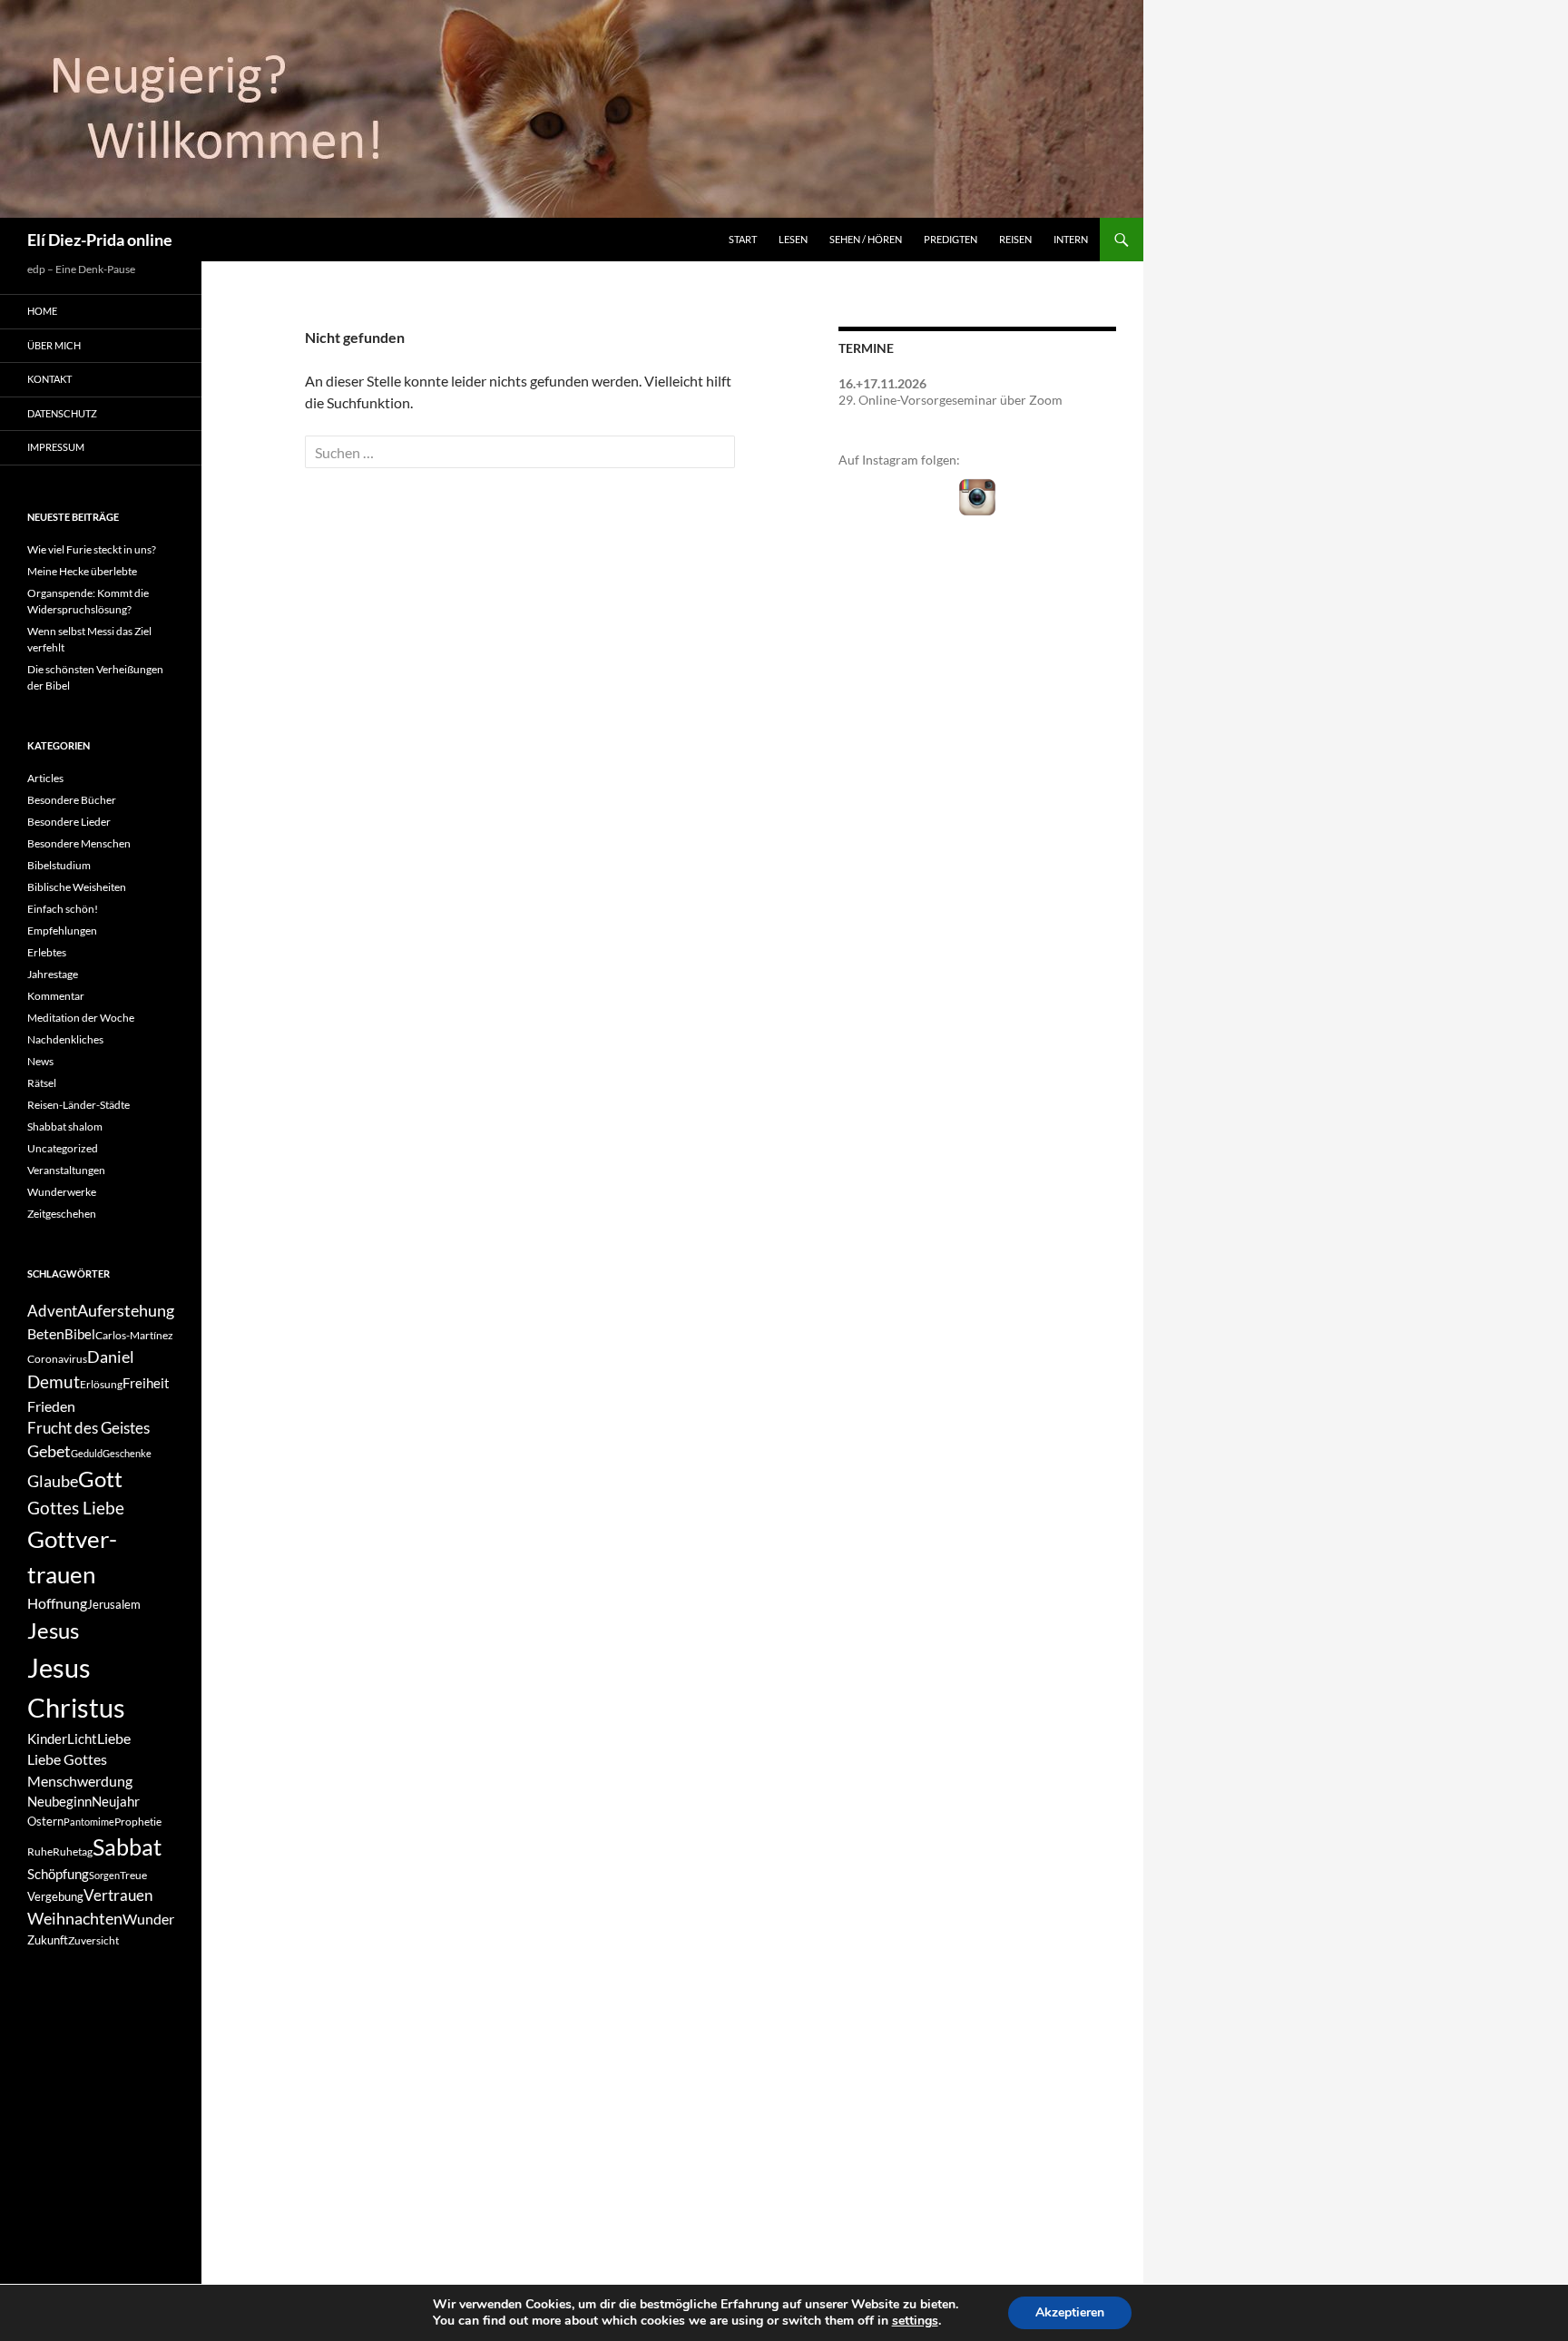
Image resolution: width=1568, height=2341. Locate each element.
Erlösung (101, 1384)
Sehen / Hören (866, 239)
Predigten (951, 239)
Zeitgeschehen (62, 1214)
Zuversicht (93, 1940)
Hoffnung (57, 1603)
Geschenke (127, 1453)
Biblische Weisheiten (77, 887)
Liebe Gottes (67, 1759)
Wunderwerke (62, 1192)
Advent (52, 1311)
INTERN (1071, 239)
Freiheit (146, 1383)
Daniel (111, 1357)
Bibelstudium (59, 865)
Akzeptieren (1070, 2312)
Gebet (49, 1451)
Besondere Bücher (72, 800)
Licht (82, 1739)
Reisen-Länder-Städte (78, 1105)
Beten (46, 1333)
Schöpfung (58, 1874)
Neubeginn (59, 1802)
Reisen (1015, 239)
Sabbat (127, 1846)
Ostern (45, 1821)
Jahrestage (53, 974)
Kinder (47, 1739)
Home (42, 311)
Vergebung (55, 1896)
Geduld (87, 1453)
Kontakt (49, 379)
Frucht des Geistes (88, 1428)
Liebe (114, 1738)
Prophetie (138, 1822)
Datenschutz (62, 413)
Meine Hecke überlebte (82, 571)
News (40, 1061)
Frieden (51, 1406)
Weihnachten (75, 1919)
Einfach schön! (63, 909)
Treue (133, 1875)
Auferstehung (126, 1310)
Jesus (53, 1630)
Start (743, 239)
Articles (45, 778)
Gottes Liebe (76, 1508)
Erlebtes (47, 952)
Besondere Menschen (79, 843)
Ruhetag (73, 1851)
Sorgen (104, 1875)
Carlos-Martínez (134, 1335)
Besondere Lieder (69, 822)
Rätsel (42, 1083)
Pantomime (89, 1822)
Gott (100, 1479)
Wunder (148, 1919)
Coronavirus (57, 1359)
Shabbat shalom (65, 1126)
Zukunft (48, 1940)
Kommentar (56, 996)
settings (915, 2321)
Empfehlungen (62, 931)
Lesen (793, 239)
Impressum (56, 447)
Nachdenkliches (65, 1039)
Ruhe (40, 1851)
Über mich (54, 345)
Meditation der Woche (81, 1018)
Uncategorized (63, 1148)
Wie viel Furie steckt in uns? (92, 549)
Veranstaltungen (66, 1170)
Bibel (80, 1334)
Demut (54, 1381)
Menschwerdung (80, 1781)
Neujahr (116, 1802)
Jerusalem (114, 1604)
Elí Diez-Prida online (100, 240)
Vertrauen (118, 1895)
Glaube (53, 1481)
